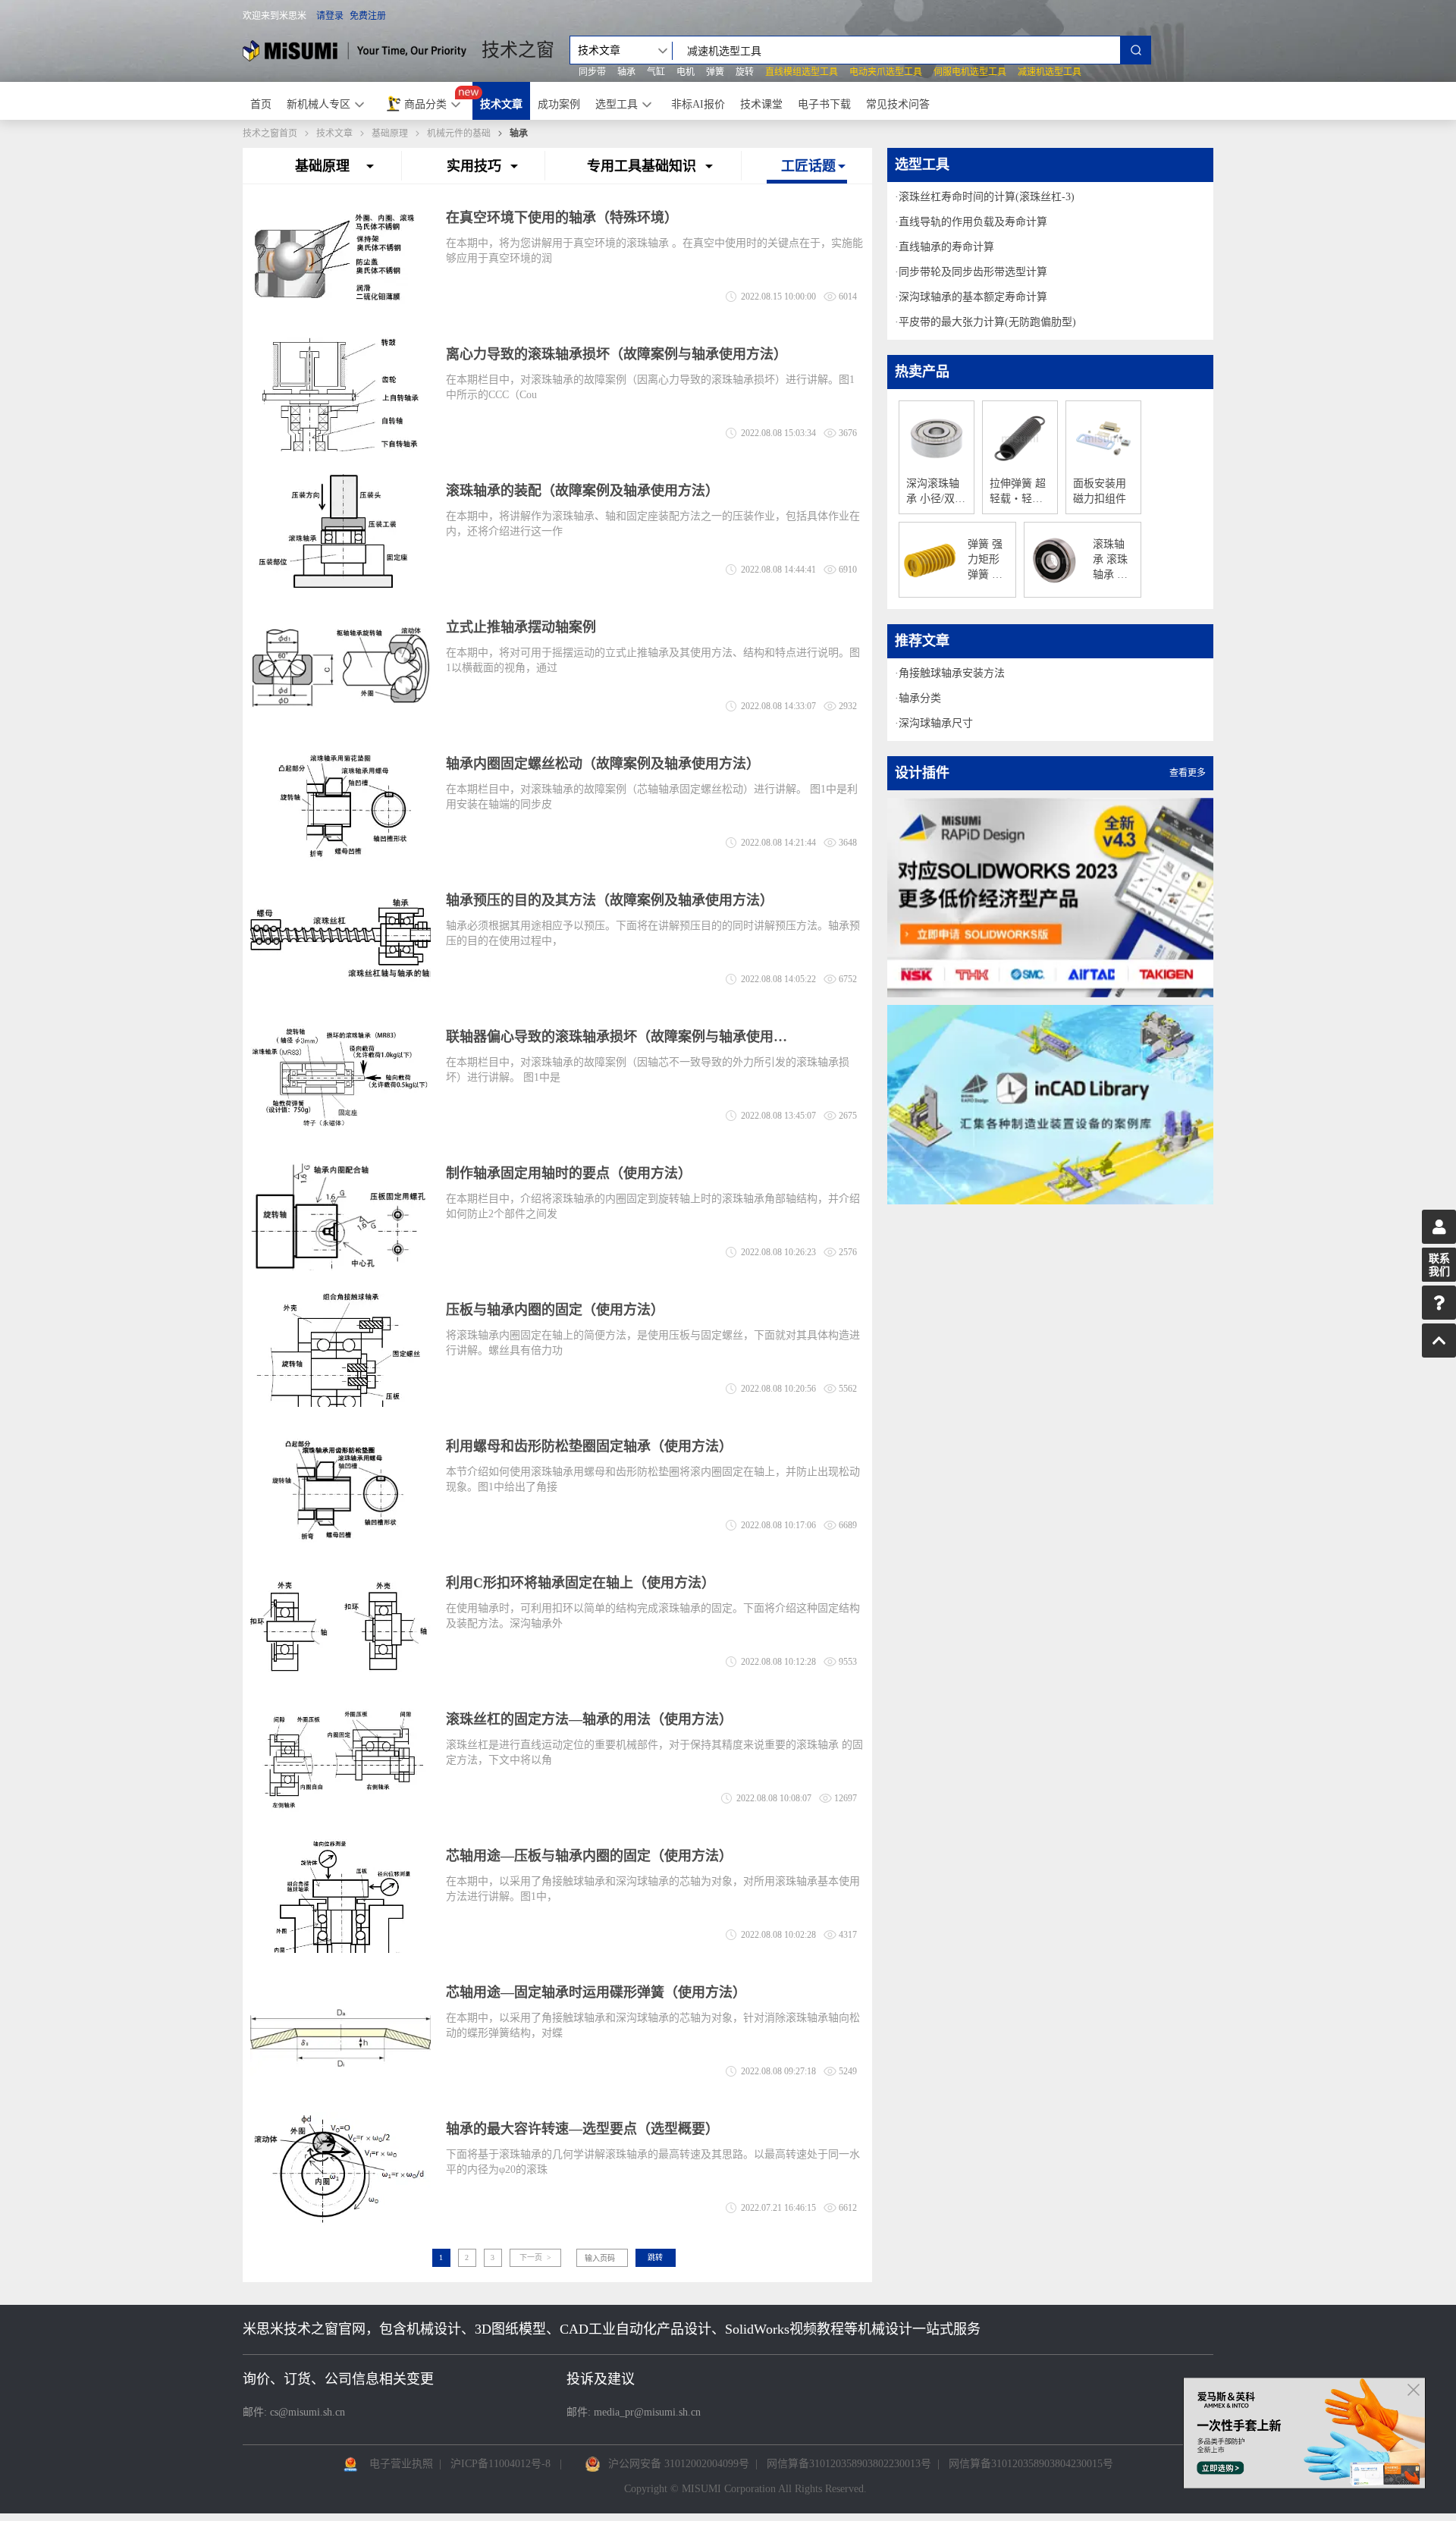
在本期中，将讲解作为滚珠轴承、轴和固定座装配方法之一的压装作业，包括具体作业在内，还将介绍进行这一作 (653, 524)
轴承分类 (920, 698)
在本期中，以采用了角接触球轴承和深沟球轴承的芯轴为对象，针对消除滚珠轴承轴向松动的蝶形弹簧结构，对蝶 (653, 2025)
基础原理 (390, 133)
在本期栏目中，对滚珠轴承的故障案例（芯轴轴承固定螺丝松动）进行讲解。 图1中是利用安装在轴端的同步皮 (652, 797)
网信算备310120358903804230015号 (1031, 2464)
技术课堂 (761, 104)
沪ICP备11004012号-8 (500, 2464)
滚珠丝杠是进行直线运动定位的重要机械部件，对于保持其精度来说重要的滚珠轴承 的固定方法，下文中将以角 (654, 1752)
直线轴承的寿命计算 (946, 247)
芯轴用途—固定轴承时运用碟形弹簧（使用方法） (596, 1992)
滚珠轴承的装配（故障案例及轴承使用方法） (582, 491)
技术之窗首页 (270, 133)
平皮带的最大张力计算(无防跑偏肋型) (987, 322)
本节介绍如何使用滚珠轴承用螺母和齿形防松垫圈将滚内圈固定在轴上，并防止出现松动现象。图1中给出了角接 (653, 1479)
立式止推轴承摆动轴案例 (521, 627)
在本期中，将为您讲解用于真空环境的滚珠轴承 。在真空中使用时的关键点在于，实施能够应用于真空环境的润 (654, 251)
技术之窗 (518, 50)
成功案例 (559, 104)
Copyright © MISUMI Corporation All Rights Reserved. (745, 2489)
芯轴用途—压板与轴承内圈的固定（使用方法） (589, 1856)
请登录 (330, 16)
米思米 (355, 50)
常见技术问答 (898, 104)
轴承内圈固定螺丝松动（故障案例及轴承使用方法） (603, 764)
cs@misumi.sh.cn (308, 2412)
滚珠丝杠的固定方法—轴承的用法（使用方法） (589, 1719)
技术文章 (501, 104)
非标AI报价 (698, 104)
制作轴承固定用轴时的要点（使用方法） (569, 1173)
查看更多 (1188, 773)
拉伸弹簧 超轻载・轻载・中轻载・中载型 (1018, 492)
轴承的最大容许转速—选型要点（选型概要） (582, 2129)
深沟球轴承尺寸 (936, 723)
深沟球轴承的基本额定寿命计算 (973, 297)
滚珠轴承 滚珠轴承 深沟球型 (1110, 560)
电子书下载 (824, 104)
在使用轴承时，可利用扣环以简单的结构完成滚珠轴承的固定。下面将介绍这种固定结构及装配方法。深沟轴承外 (653, 1616)
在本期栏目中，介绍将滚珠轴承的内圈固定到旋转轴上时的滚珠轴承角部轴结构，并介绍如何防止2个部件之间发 (653, 1206)
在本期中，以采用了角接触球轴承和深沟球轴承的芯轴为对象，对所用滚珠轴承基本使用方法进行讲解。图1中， (653, 1889)
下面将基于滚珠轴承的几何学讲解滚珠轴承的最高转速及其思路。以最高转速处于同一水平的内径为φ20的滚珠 (653, 2162)
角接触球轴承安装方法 (952, 673)
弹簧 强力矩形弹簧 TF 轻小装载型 (986, 560)
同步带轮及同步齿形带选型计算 (973, 272)
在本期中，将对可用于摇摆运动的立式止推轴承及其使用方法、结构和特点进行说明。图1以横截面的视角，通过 (653, 660)
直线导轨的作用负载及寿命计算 (973, 222)
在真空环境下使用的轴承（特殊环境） (562, 218)
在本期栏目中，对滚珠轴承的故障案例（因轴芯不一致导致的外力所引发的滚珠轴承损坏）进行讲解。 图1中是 (648, 1070)
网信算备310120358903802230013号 (849, 2464)
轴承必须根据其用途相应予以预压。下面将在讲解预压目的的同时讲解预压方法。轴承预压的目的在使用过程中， (653, 933)
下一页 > (535, 2257)
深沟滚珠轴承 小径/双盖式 (936, 492)
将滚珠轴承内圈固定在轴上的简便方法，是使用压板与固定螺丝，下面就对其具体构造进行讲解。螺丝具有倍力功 (653, 1343)
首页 (261, 104)
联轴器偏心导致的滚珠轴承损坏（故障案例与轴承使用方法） (617, 1037)
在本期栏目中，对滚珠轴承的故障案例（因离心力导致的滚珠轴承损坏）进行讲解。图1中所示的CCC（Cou (650, 387)
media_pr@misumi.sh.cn (647, 2412)
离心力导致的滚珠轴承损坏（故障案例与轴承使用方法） (617, 354)
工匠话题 (808, 166)
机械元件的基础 (459, 133)
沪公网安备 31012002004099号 (679, 2464)
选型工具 (617, 104)
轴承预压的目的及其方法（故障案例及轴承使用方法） (610, 900)
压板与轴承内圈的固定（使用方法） (555, 1310)
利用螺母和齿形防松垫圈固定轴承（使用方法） (589, 1446)
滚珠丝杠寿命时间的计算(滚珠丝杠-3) (987, 197)
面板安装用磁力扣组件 (1100, 491)
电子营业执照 (401, 2464)
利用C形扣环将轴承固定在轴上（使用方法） (581, 1583)
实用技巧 (474, 166)
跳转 (655, 2257)
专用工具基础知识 (642, 166)
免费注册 (368, 16)
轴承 (519, 133)
